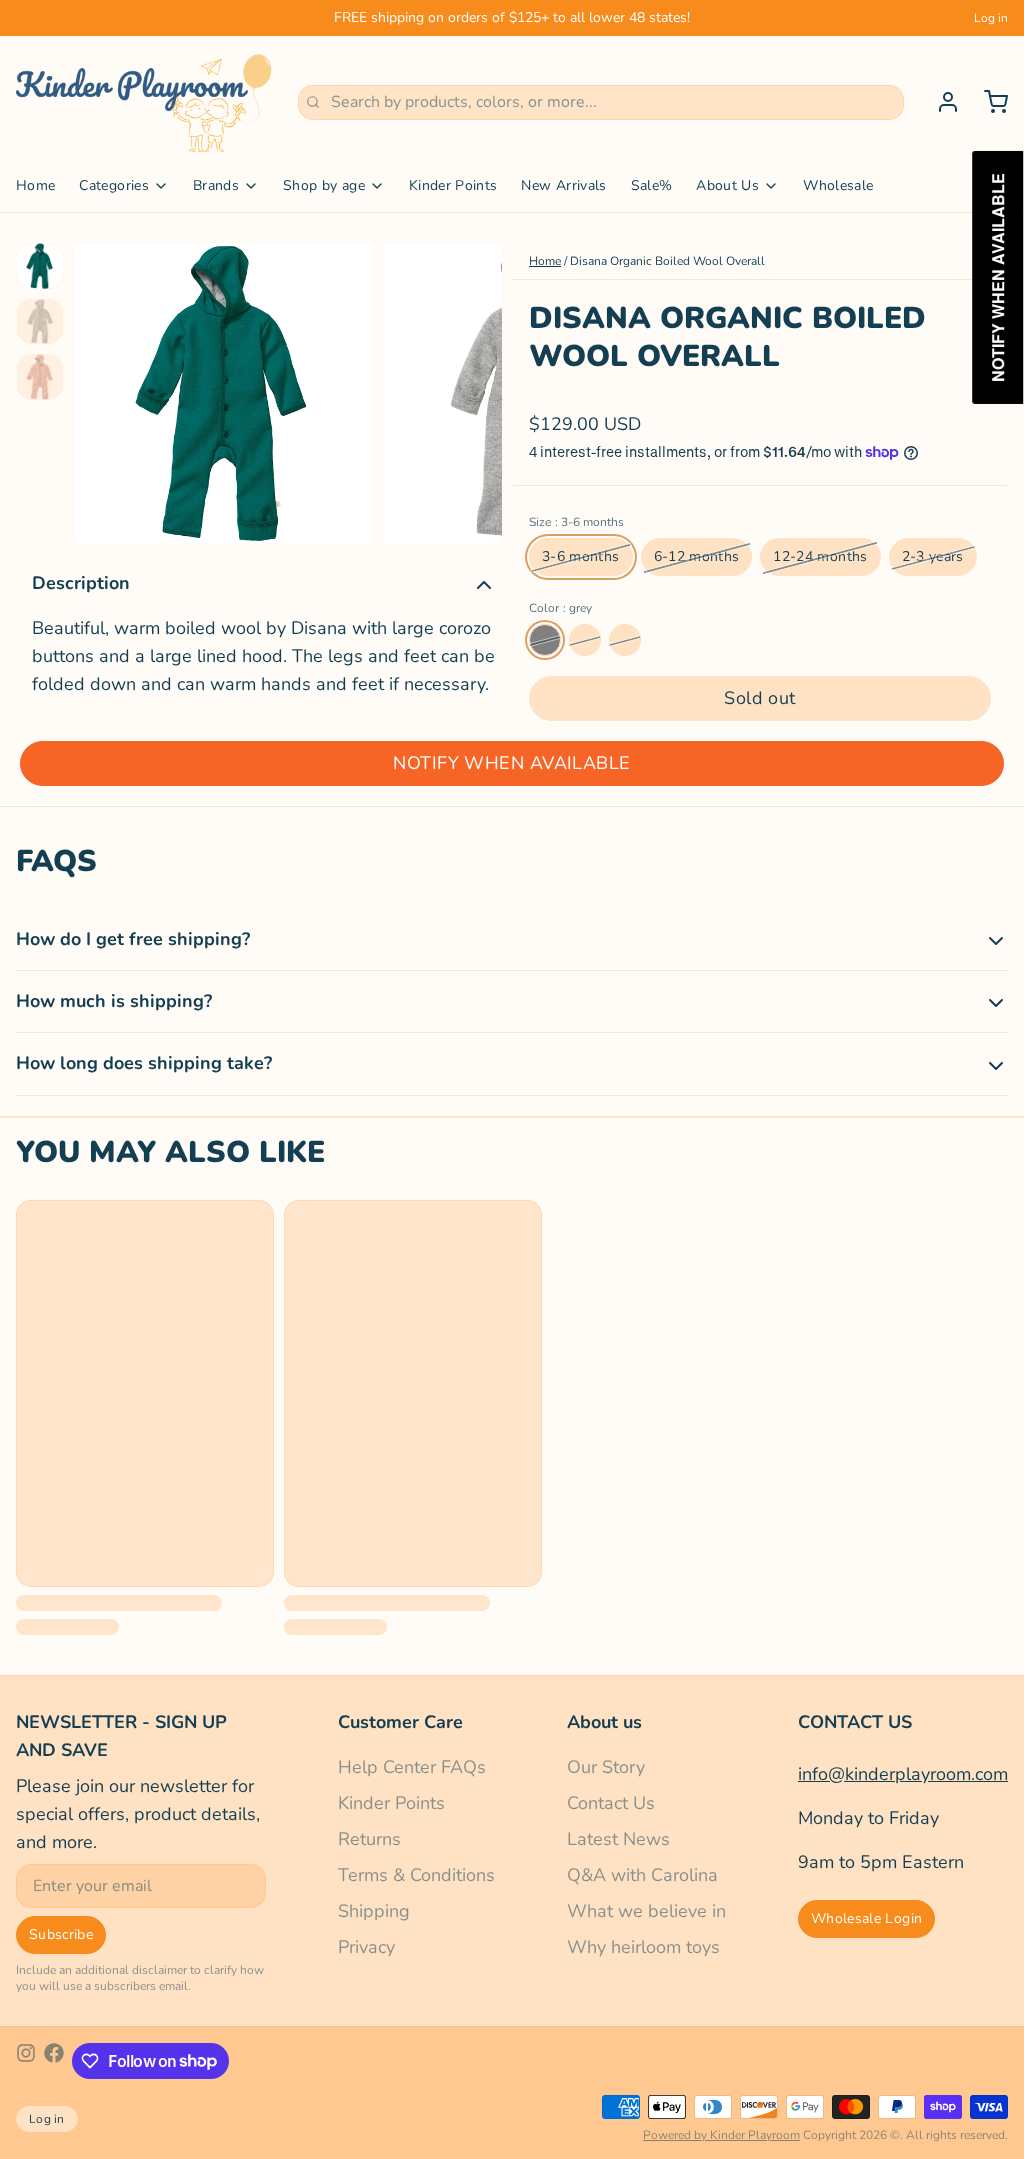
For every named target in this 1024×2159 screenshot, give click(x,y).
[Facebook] (54, 2061)
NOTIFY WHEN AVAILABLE (511, 763)
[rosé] (585, 640)
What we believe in (646, 1911)
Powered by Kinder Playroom (721, 2135)
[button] (760, 698)
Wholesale (838, 185)
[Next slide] (471, 388)
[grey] (545, 640)
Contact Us (611, 1803)
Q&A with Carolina (642, 1875)
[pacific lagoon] (625, 640)
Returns (369, 1839)
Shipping (374, 1911)
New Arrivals (563, 185)
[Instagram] (26, 2061)
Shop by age (324, 185)
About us (604, 1722)
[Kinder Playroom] (145, 102)
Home (35, 185)
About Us (727, 185)
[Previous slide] (105, 388)
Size (576, 522)
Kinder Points (453, 185)
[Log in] (940, 102)
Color (560, 608)
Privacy (366, 1947)
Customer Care (400, 1722)
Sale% (652, 185)
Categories (114, 185)
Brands (216, 185)
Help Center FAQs (412, 1767)
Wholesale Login (866, 1918)
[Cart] (988, 102)
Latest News (618, 1839)
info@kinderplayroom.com (903, 1774)
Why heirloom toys (643, 1947)
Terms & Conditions (416, 1875)
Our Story (606, 1767)
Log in (991, 18)
